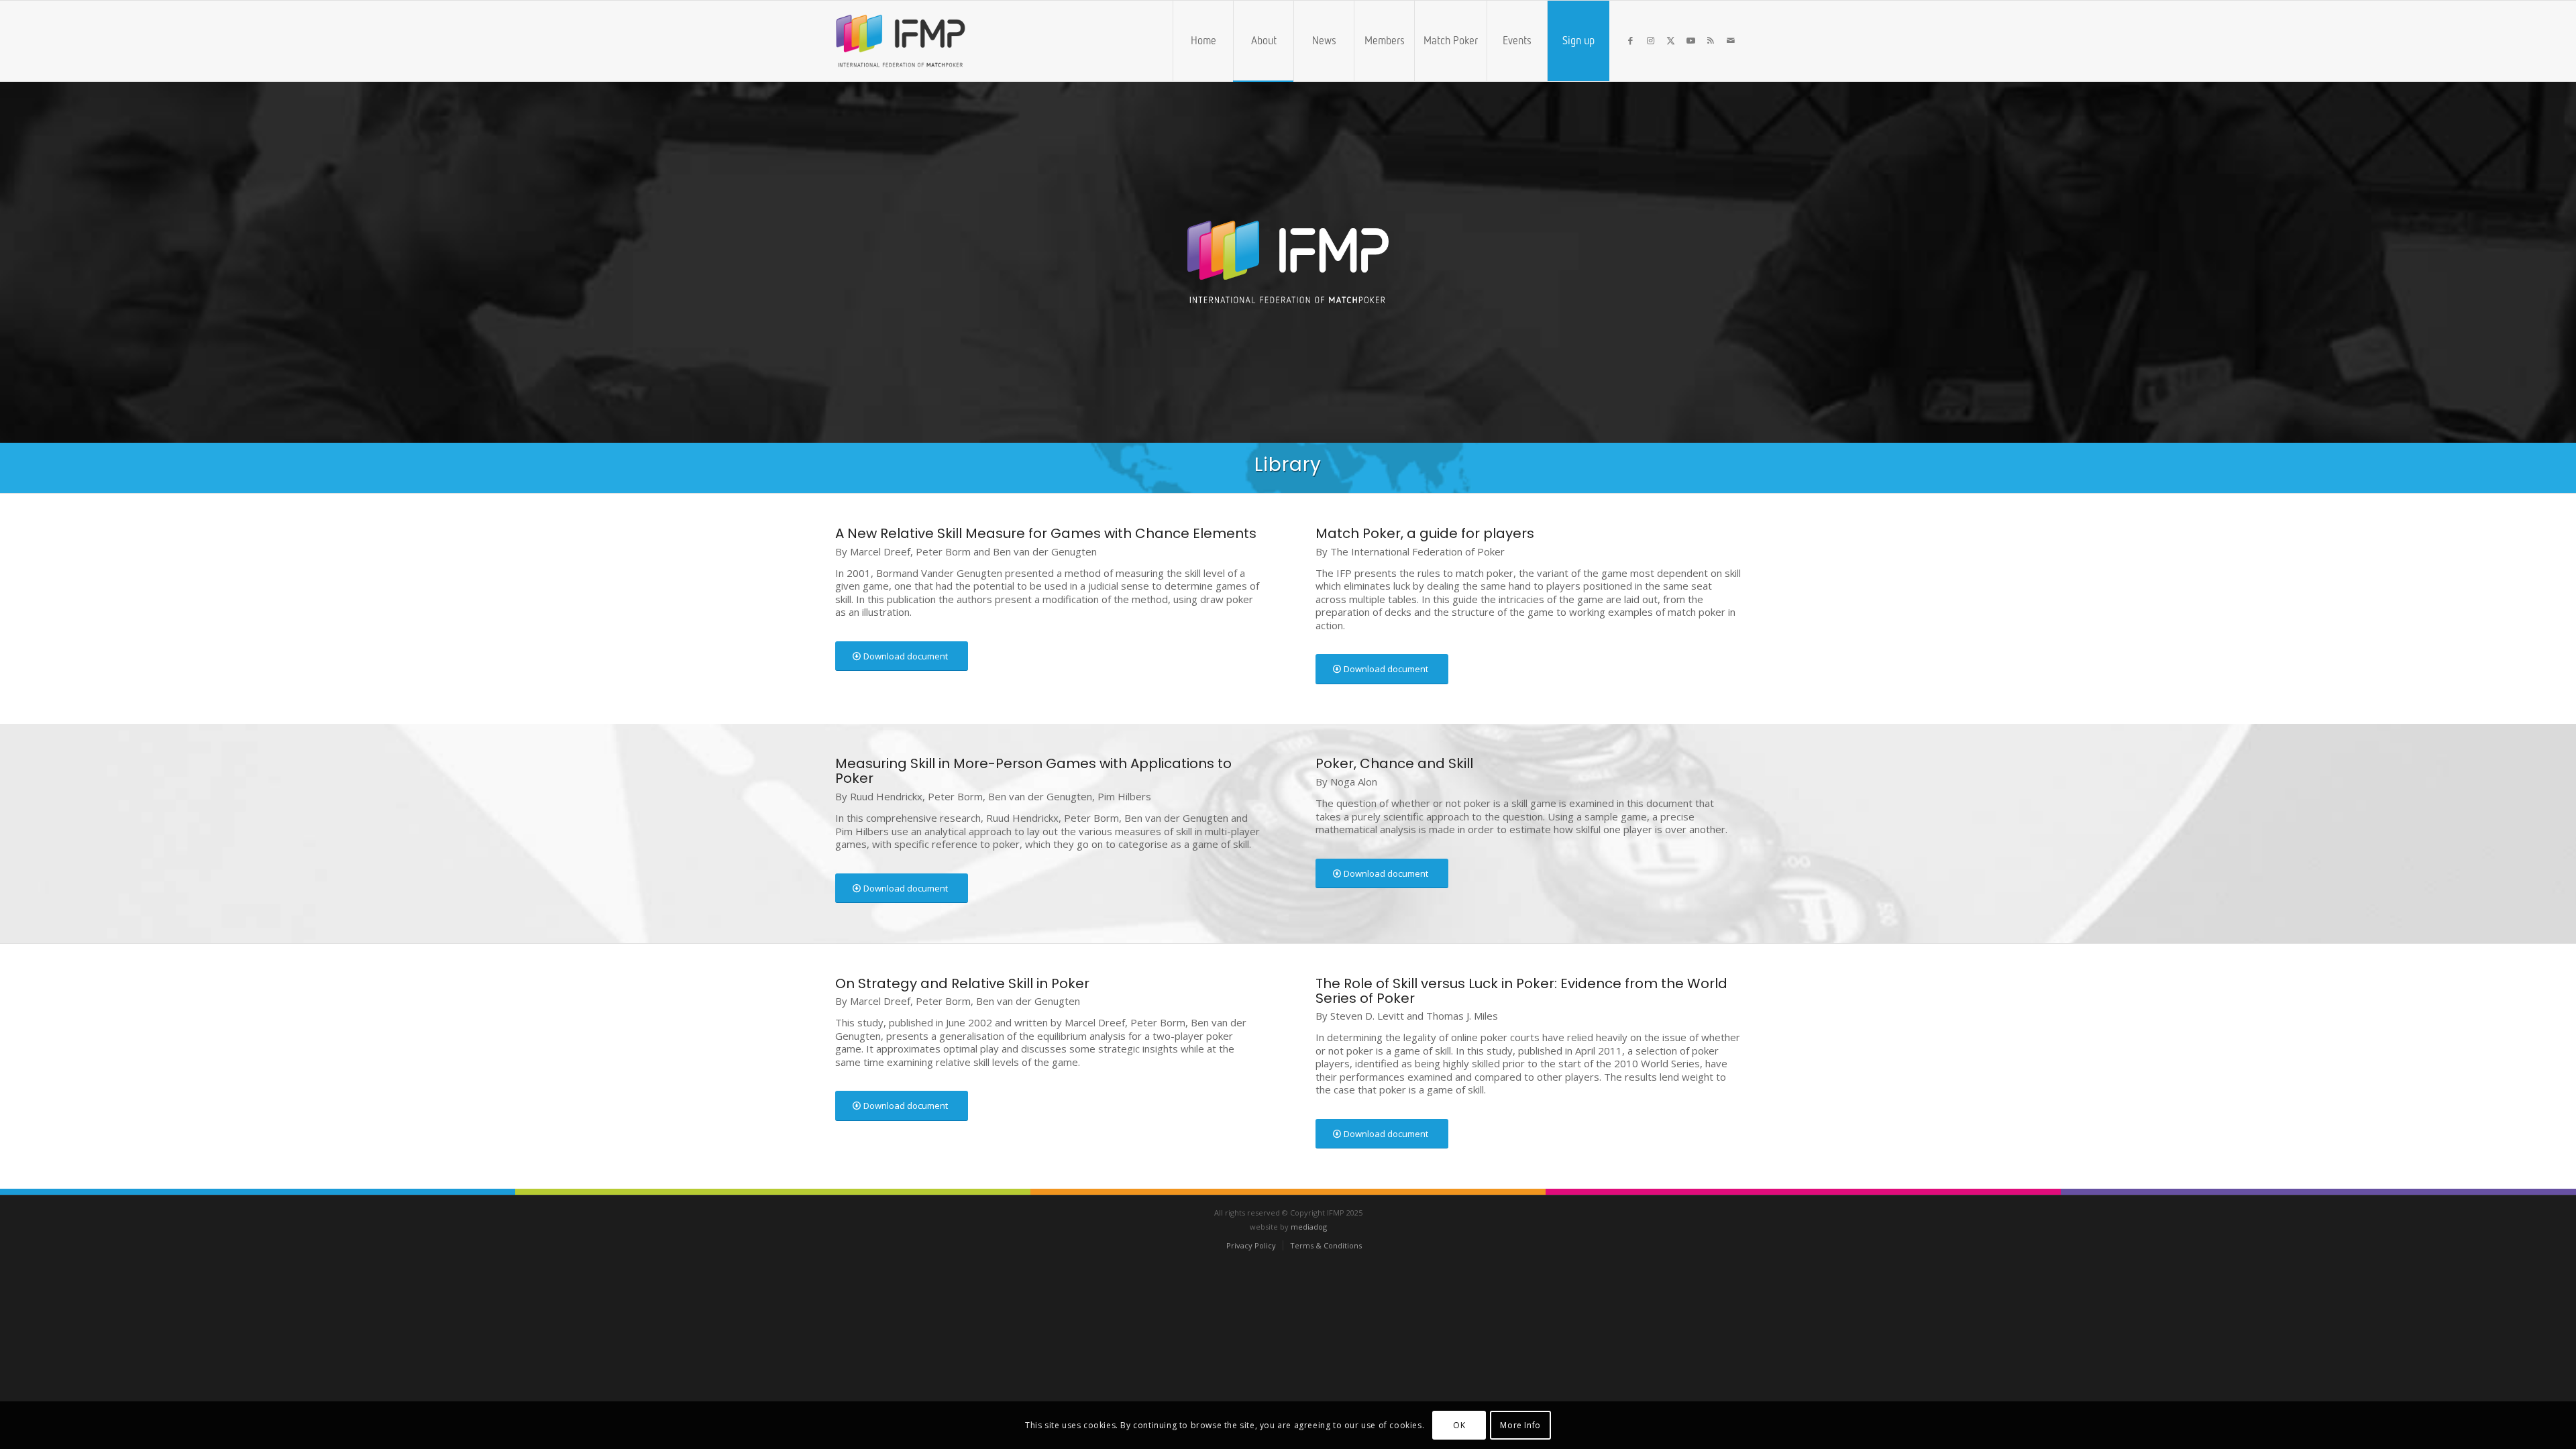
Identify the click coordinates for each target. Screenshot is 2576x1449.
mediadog (1309, 1227)
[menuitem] (1203, 41)
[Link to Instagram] (1650, 40)
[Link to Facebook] (1630, 40)
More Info (1520, 1425)
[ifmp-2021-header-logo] (923, 41)
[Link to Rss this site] (1711, 40)
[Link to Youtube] (1690, 40)
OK (1459, 1425)
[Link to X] (1670, 40)
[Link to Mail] (1731, 40)
